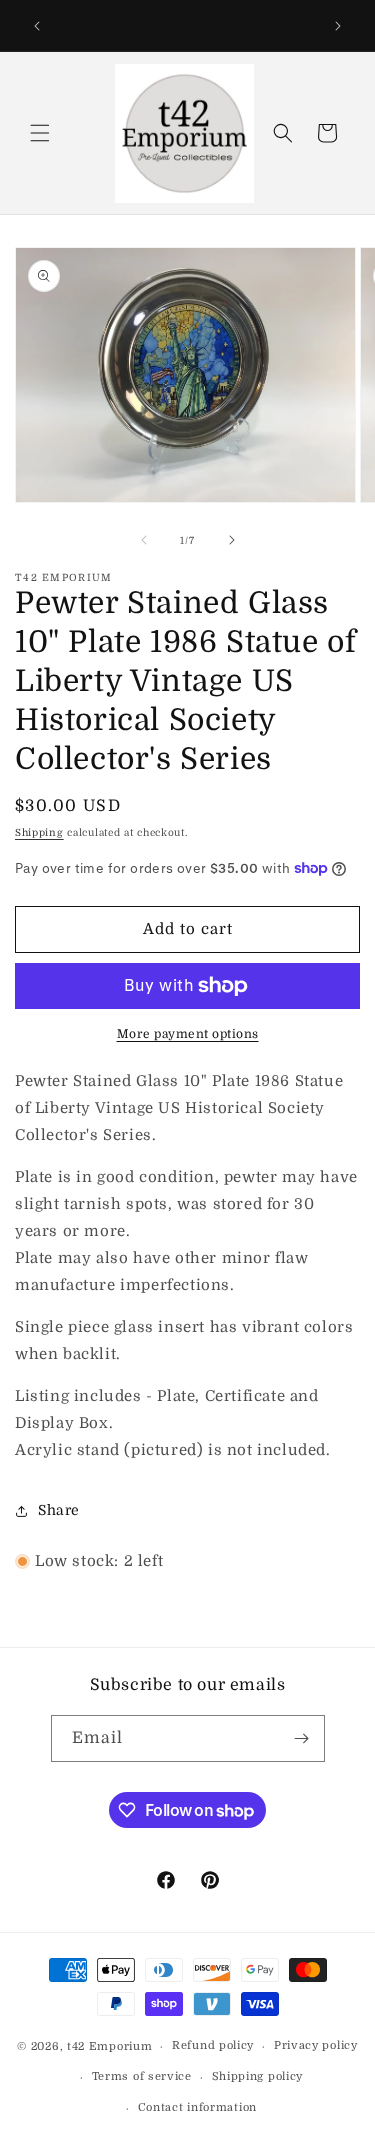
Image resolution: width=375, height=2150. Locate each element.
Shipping (39, 832)
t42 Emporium (109, 2046)
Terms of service (142, 2076)
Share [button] (59, 1510)
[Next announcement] (338, 26)
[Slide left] (144, 540)
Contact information (197, 2107)
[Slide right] (232, 540)
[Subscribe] (302, 1738)
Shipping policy (258, 2076)
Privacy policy (316, 2045)
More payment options (188, 1034)
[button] (40, 133)
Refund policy (213, 2045)
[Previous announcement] (37, 26)
